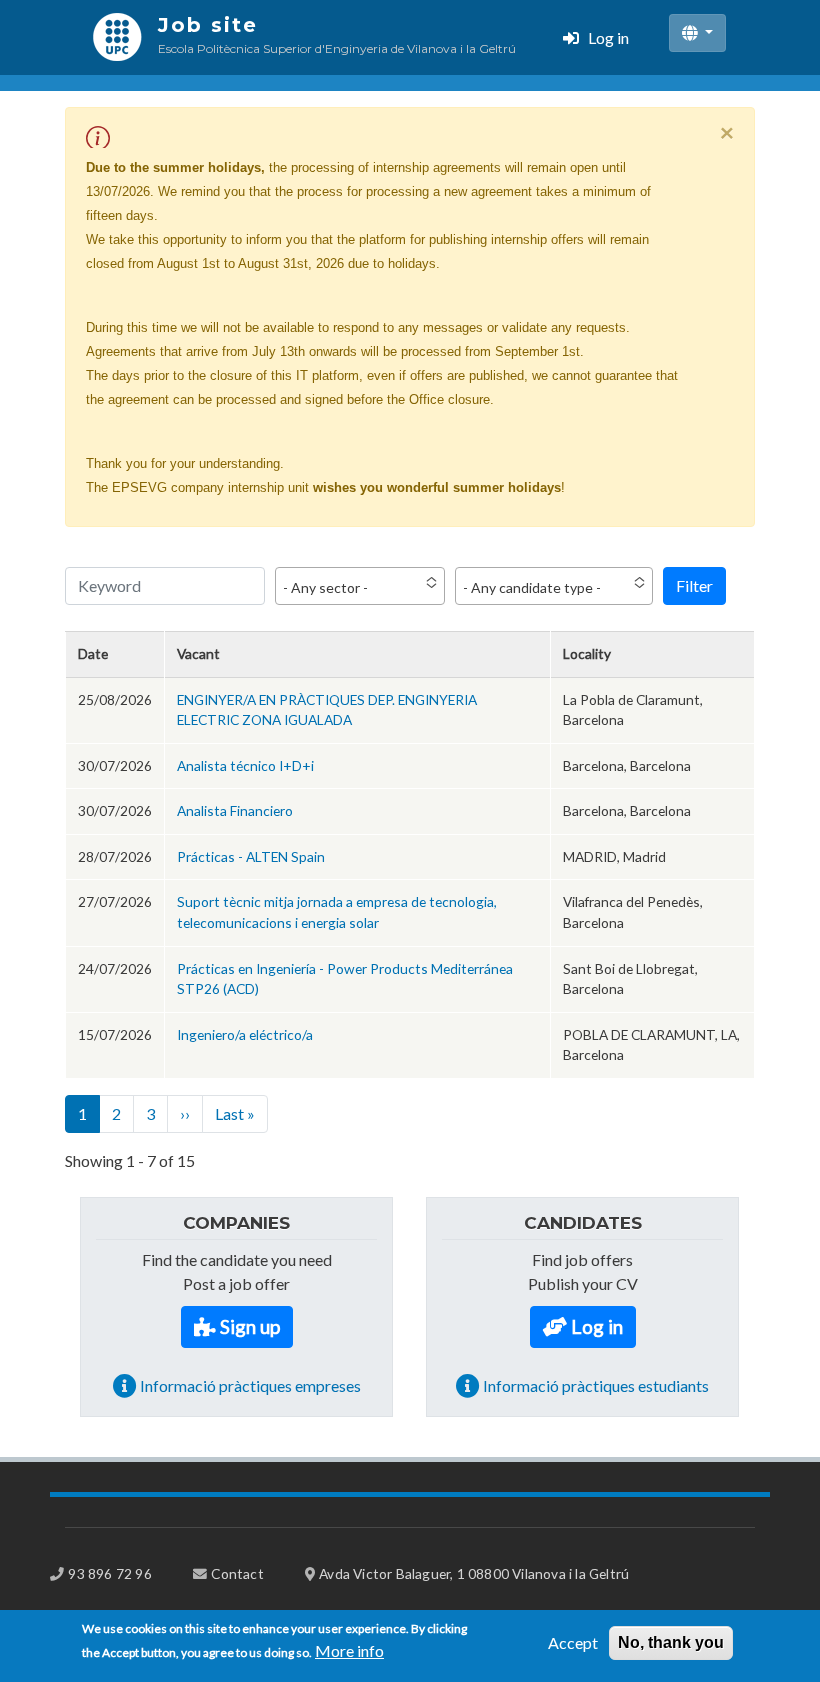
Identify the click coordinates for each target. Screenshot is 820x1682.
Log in (608, 37)
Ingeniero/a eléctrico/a (245, 1034)
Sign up (250, 1326)
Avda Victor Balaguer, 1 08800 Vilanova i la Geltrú (474, 1573)
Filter (694, 585)
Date (93, 653)
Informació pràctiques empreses (250, 1385)
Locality (587, 653)
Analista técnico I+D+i (245, 765)
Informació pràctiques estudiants (596, 1385)
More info (349, 1650)
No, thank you (671, 1642)
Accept (573, 1642)
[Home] (117, 37)
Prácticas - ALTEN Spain (251, 856)
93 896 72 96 (109, 1573)
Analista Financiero (235, 810)
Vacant (198, 653)
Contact (237, 1573)
